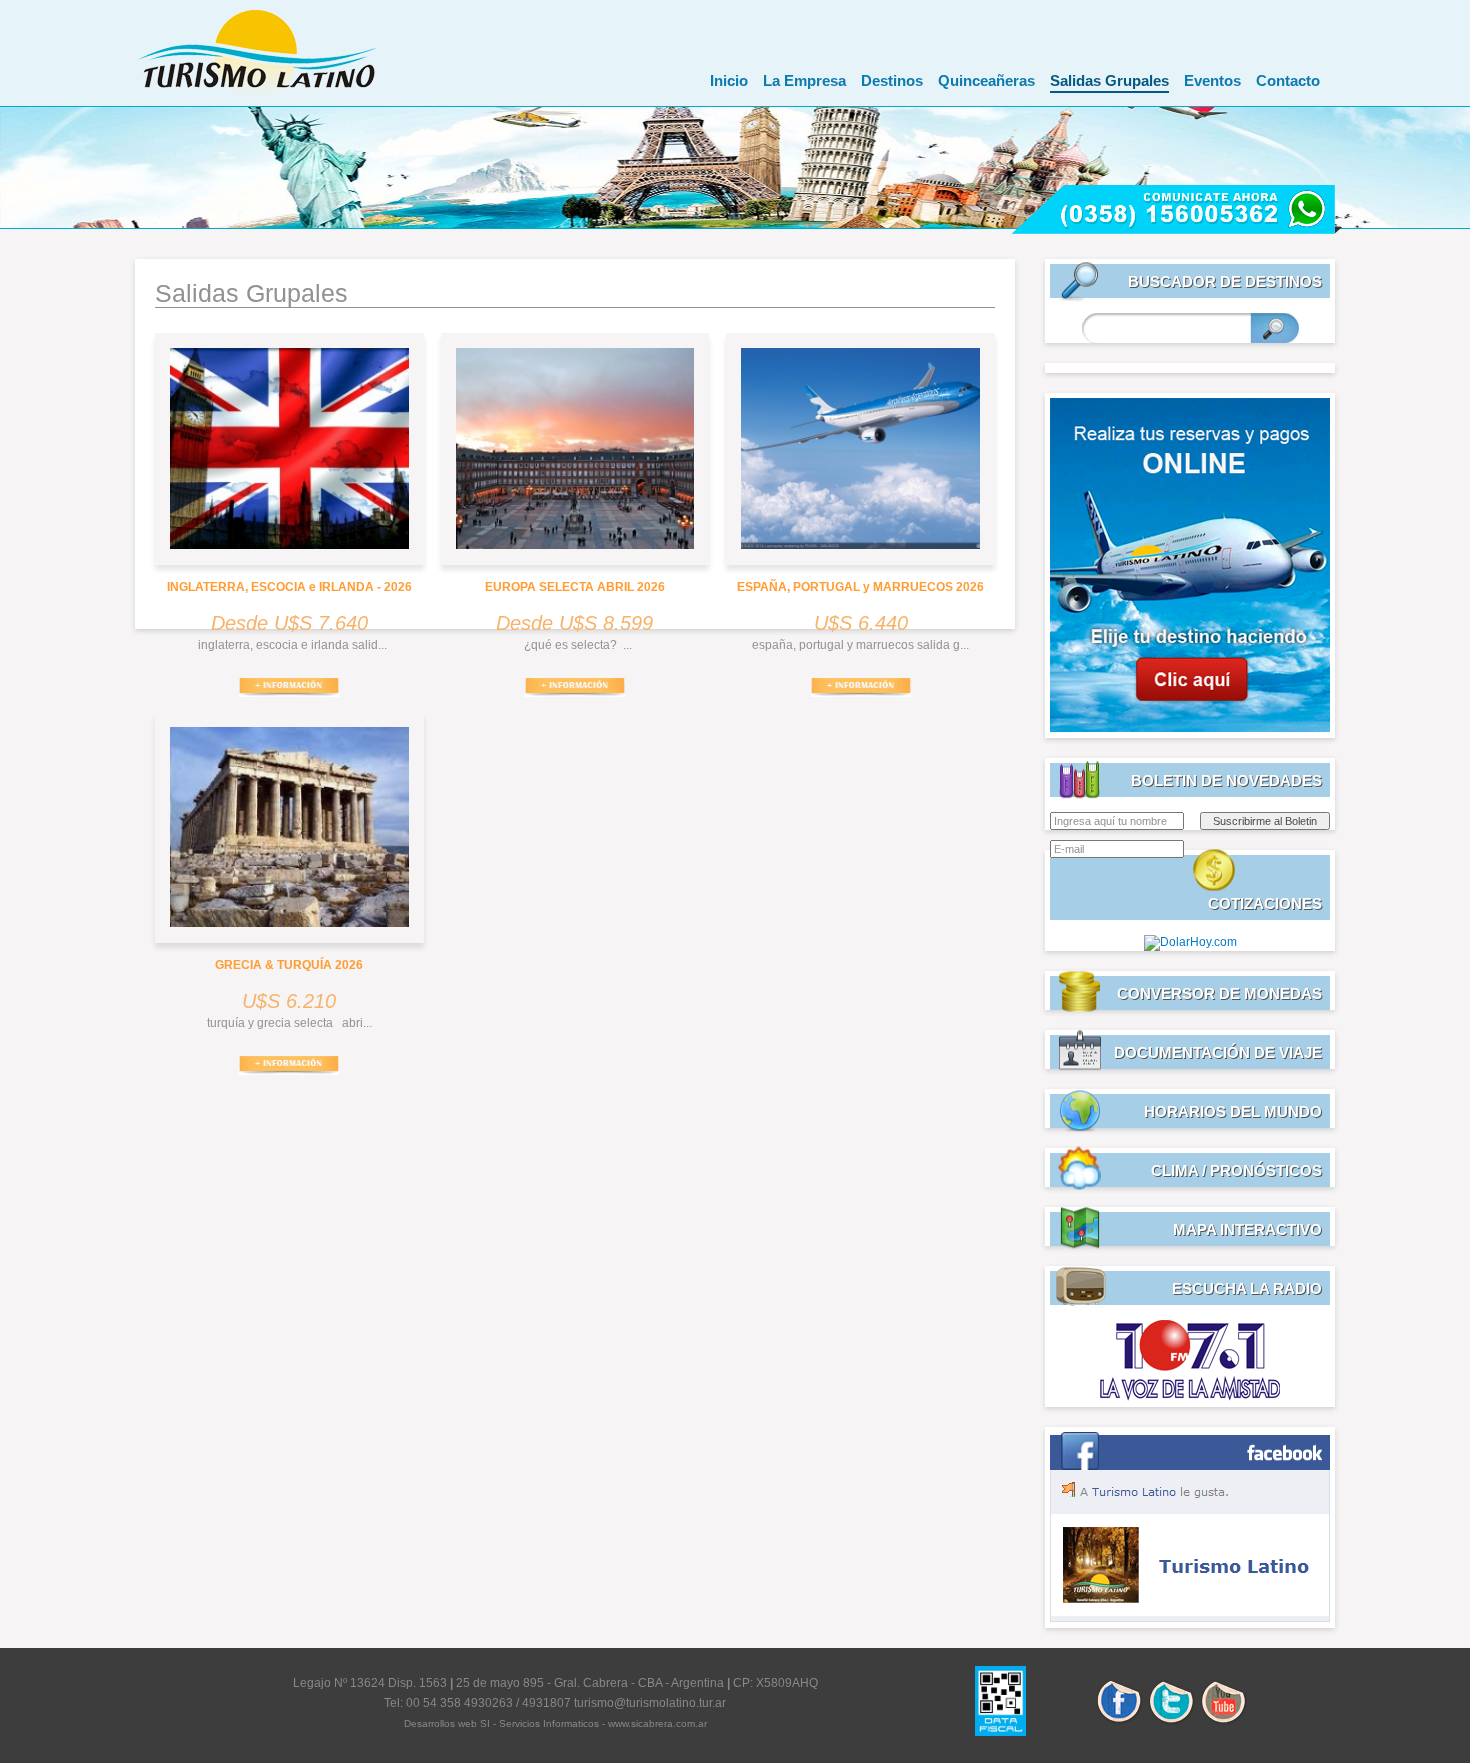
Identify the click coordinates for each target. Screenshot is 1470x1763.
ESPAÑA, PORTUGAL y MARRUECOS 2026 (860, 587)
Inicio (729, 80)
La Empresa (804, 80)
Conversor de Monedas (1219, 993)
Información (289, 687)
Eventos (1212, 80)
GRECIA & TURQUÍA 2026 (289, 965)
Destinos (892, 80)
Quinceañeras (986, 80)
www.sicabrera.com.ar (657, 1723)
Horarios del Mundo (1233, 1111)
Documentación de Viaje (1218, 1052)
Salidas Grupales (1109, 80)
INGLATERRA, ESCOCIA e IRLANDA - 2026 (289, 587)
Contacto (1288, 80)
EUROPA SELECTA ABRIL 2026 (575, 587)
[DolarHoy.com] (1190, 942)
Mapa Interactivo (1247, 1229)
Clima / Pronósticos (1236, 1170)
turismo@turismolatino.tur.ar (650, 1703)
